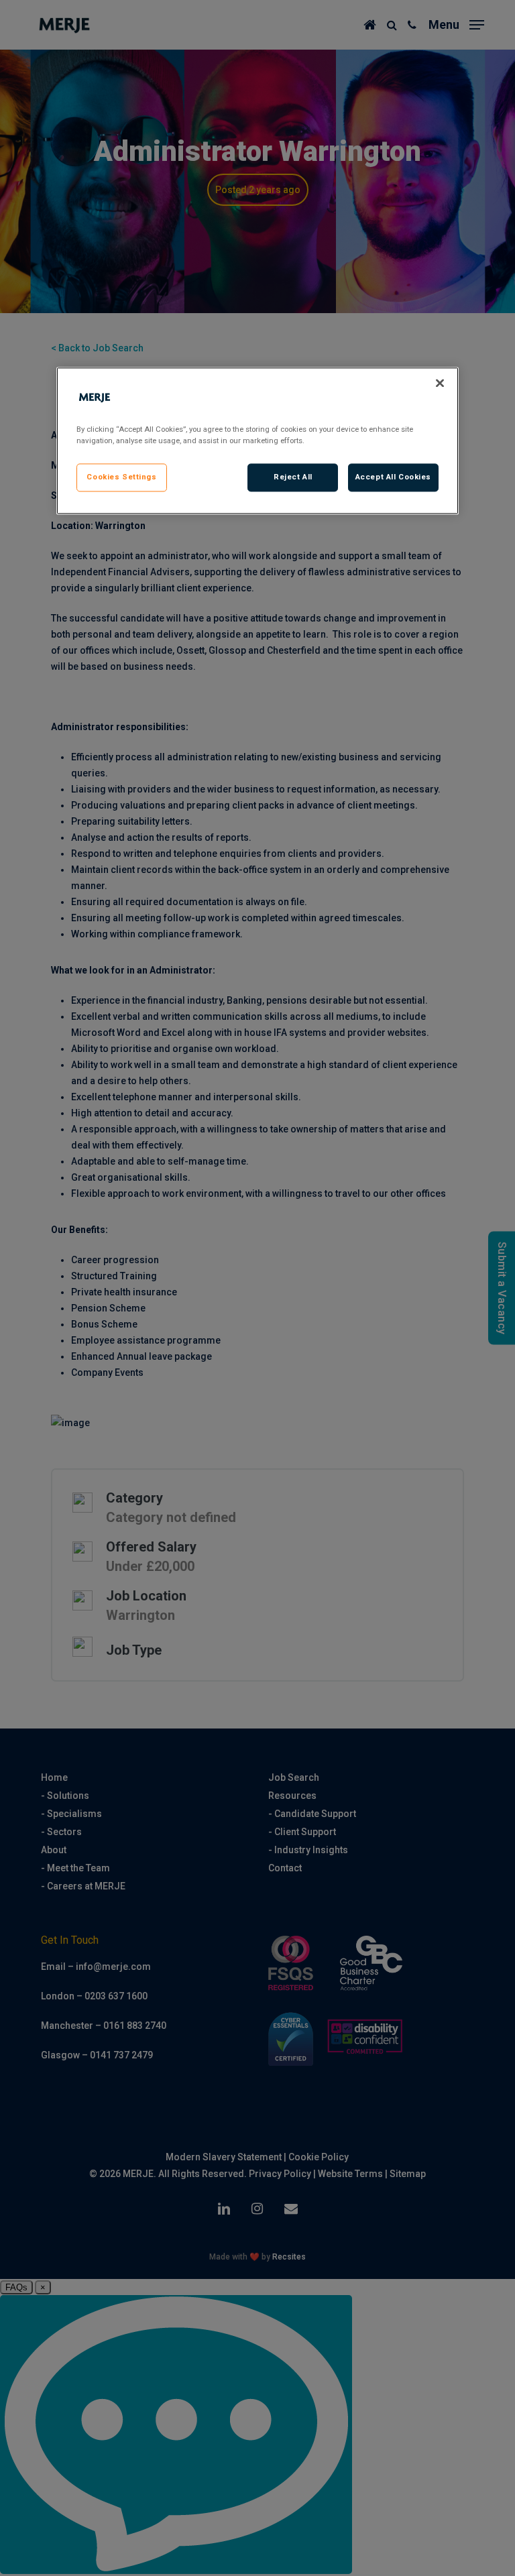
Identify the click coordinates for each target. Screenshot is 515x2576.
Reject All (293, 477)
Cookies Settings (121, 477)
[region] (257, 441)
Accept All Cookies (393, 477)
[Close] (440, 384)
